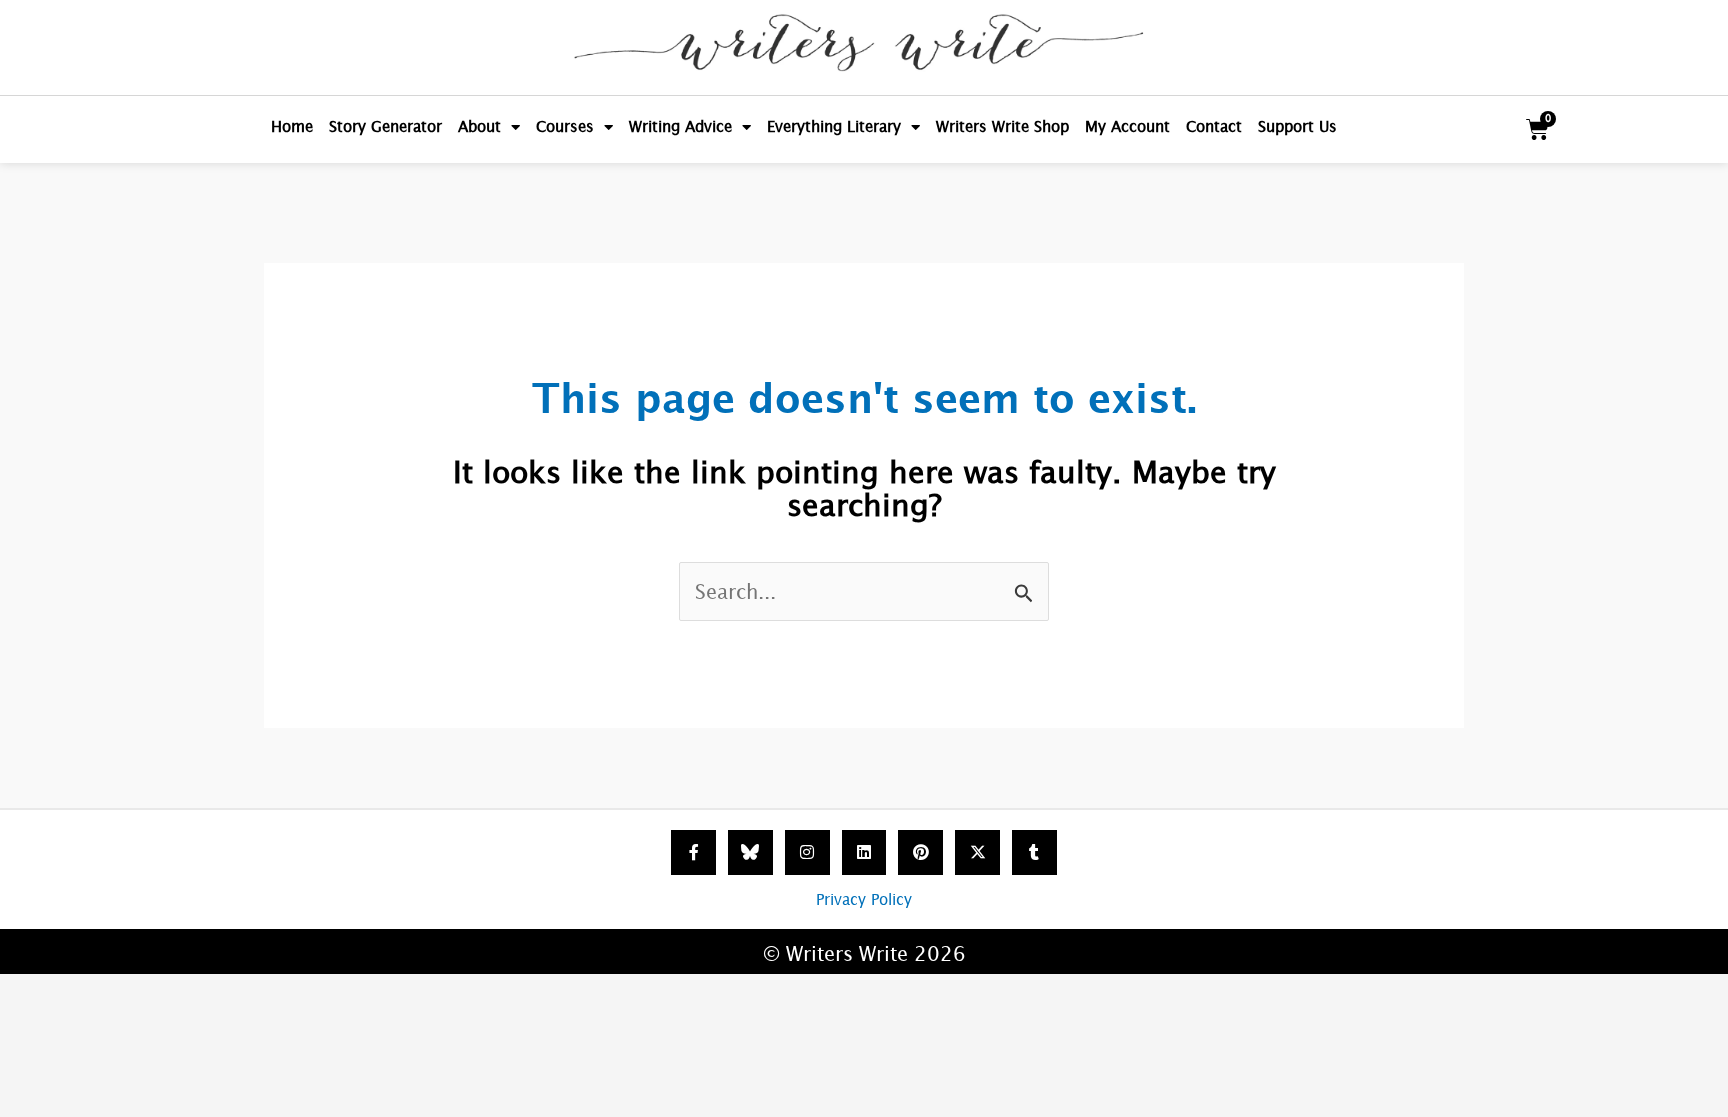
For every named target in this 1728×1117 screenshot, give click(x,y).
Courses (565, 126)
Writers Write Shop (1002, 126)
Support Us (1297, 126)
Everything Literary (834, 126)
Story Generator (385, 126)
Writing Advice (680, 126)
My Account (1127, 126)
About (479, 126)
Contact (1214, 126)
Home (292, 126)
